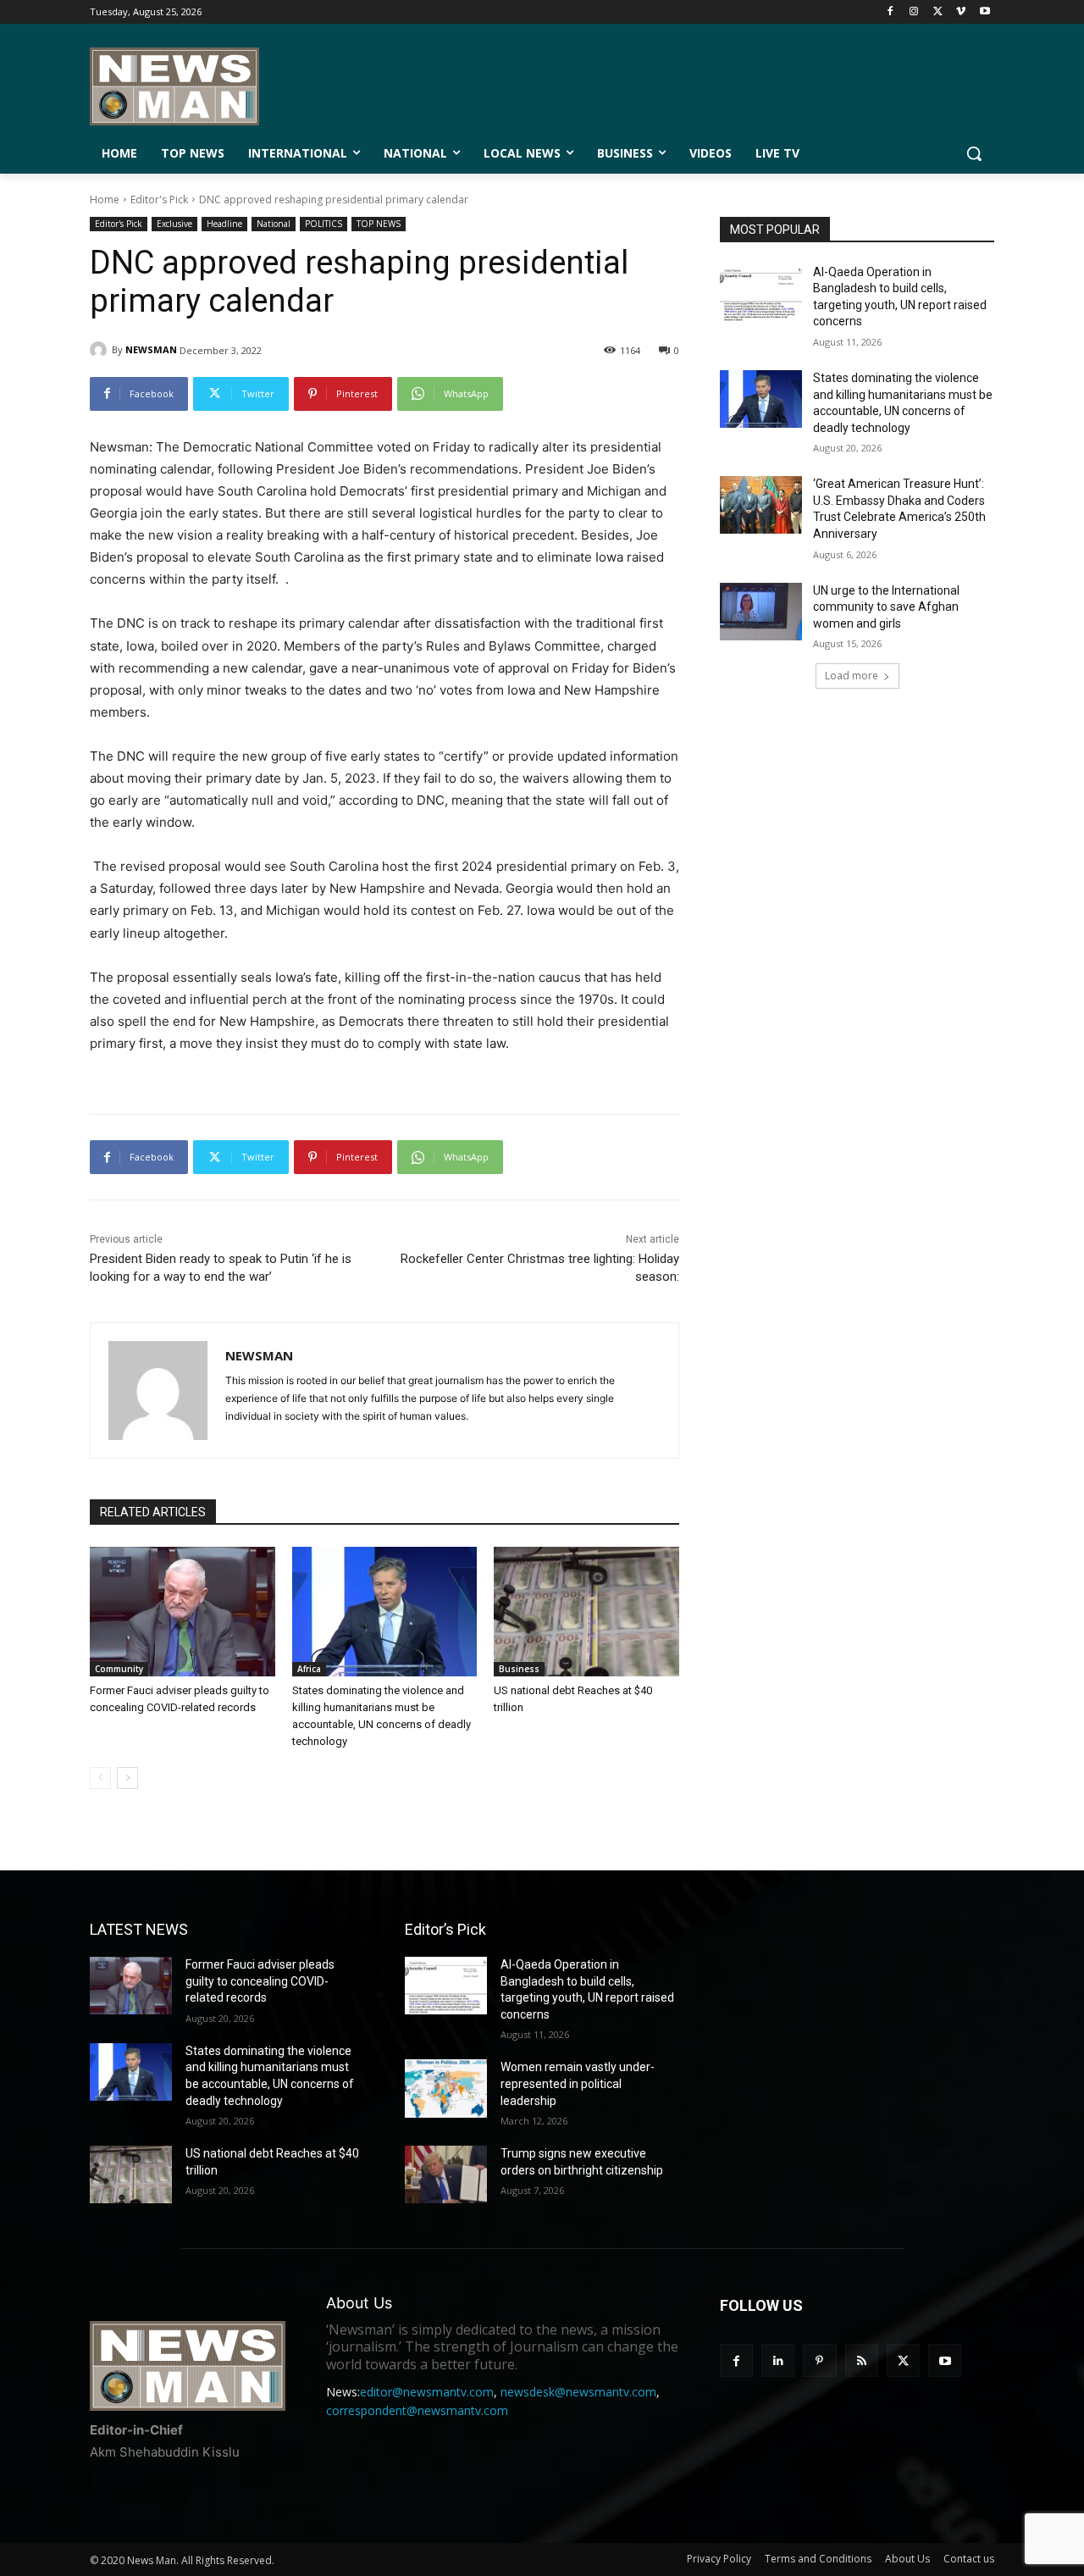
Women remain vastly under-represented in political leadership (578, 2083)
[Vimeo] (961, 12)
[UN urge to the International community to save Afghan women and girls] (761, 612)
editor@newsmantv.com (427, 2392)
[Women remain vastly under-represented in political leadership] (446, 2088)
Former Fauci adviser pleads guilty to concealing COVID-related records (260, 1981)
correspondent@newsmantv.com (417, 2410)
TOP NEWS (379, 224)
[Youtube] (984, 12)
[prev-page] (100, 1778)
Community (119, 1669)
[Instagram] (914, 12)
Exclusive (174, 224)
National (274, 224)
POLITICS (324, 224)
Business (519, 1669)
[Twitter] (938, 12)
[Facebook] (890, 12)
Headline (224, 224)
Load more (852, 676)
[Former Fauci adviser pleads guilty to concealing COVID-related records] (183, 1612)
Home (105, 199)
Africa (309, 1669)
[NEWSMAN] (101, 350)
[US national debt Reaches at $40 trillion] (586, 1612)
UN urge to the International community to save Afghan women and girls (886, 607)
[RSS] (862, 2360)
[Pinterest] (819, 2360)
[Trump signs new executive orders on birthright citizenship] (446, 2174)
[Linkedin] (778, 2360)
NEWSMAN (151, 349)
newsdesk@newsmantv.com (578, 2392)
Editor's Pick (159, 199)
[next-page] (127, 1778)
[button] (974, 153)
